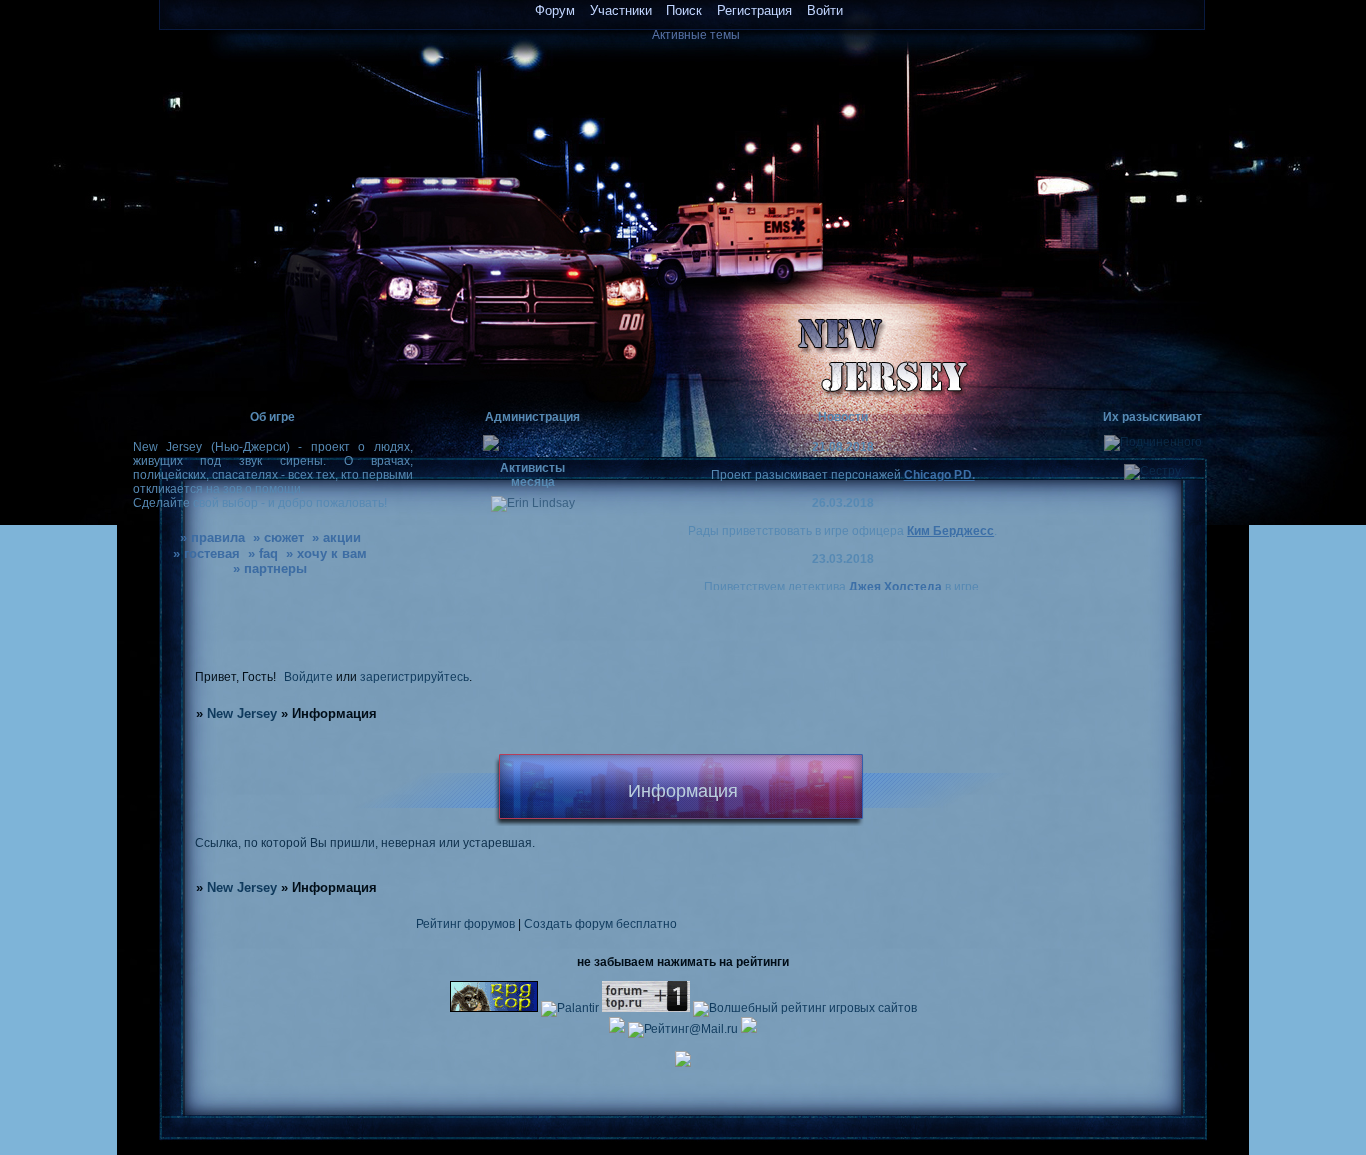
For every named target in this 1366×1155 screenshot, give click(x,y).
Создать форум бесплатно (600, 923)
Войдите (308, 676)
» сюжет (278, 537)
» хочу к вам (326, 553)
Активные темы (696, 34)
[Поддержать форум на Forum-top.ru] (646, 1007)
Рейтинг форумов (465, 923)
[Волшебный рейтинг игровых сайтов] (805, 1007)
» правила (212, 537)
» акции (336, 537)
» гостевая (206, 553)
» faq (263, 553)
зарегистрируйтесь (414, 676)
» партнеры (270, 568)
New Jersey (242, 713)
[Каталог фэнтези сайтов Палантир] (571, 1007)
